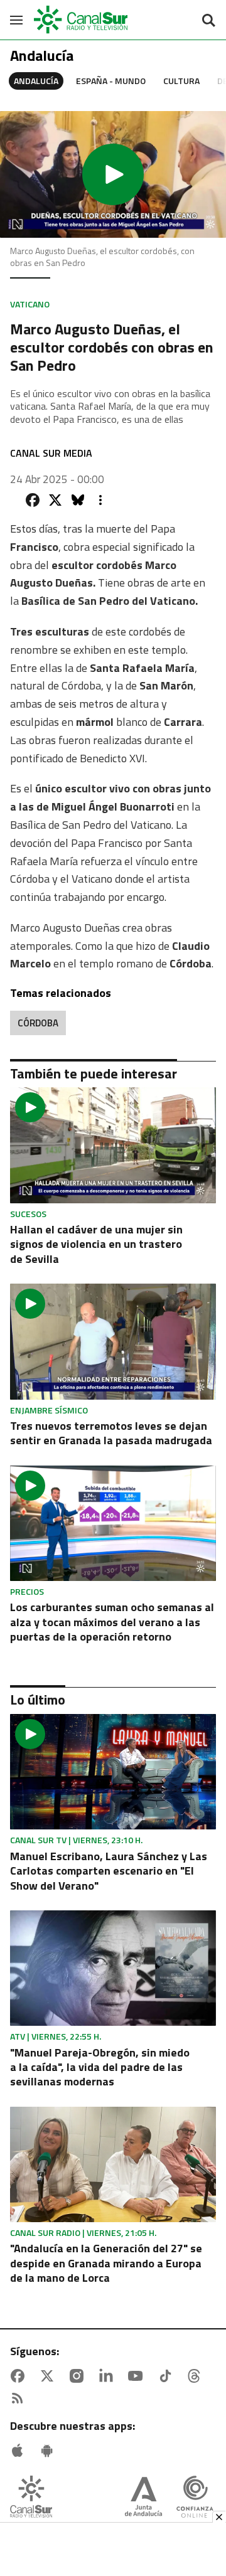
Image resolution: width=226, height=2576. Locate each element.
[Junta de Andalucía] (143, 2498)
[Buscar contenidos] (208, 21)
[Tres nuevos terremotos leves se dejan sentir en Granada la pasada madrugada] (113, 1341)
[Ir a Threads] (196, 2376)
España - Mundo (111, 81)
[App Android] (50, 2451)
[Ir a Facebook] (20, 2376)
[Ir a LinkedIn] (109, 2376)
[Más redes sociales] (100, 500)
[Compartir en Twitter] (55, 500)
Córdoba (38, 1023)
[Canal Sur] (82, 20)
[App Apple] (20, 2451)
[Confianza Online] (195, 2498)
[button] (113, 174)
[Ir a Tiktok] (168, 2376)
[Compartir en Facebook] (33, 500)
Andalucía (36, 81)
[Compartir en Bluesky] (78, 500)
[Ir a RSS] (20, 2398)
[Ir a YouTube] (138, 2376)
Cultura (181, 81)
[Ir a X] (50, 2376)
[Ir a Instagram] (79, 2376)
